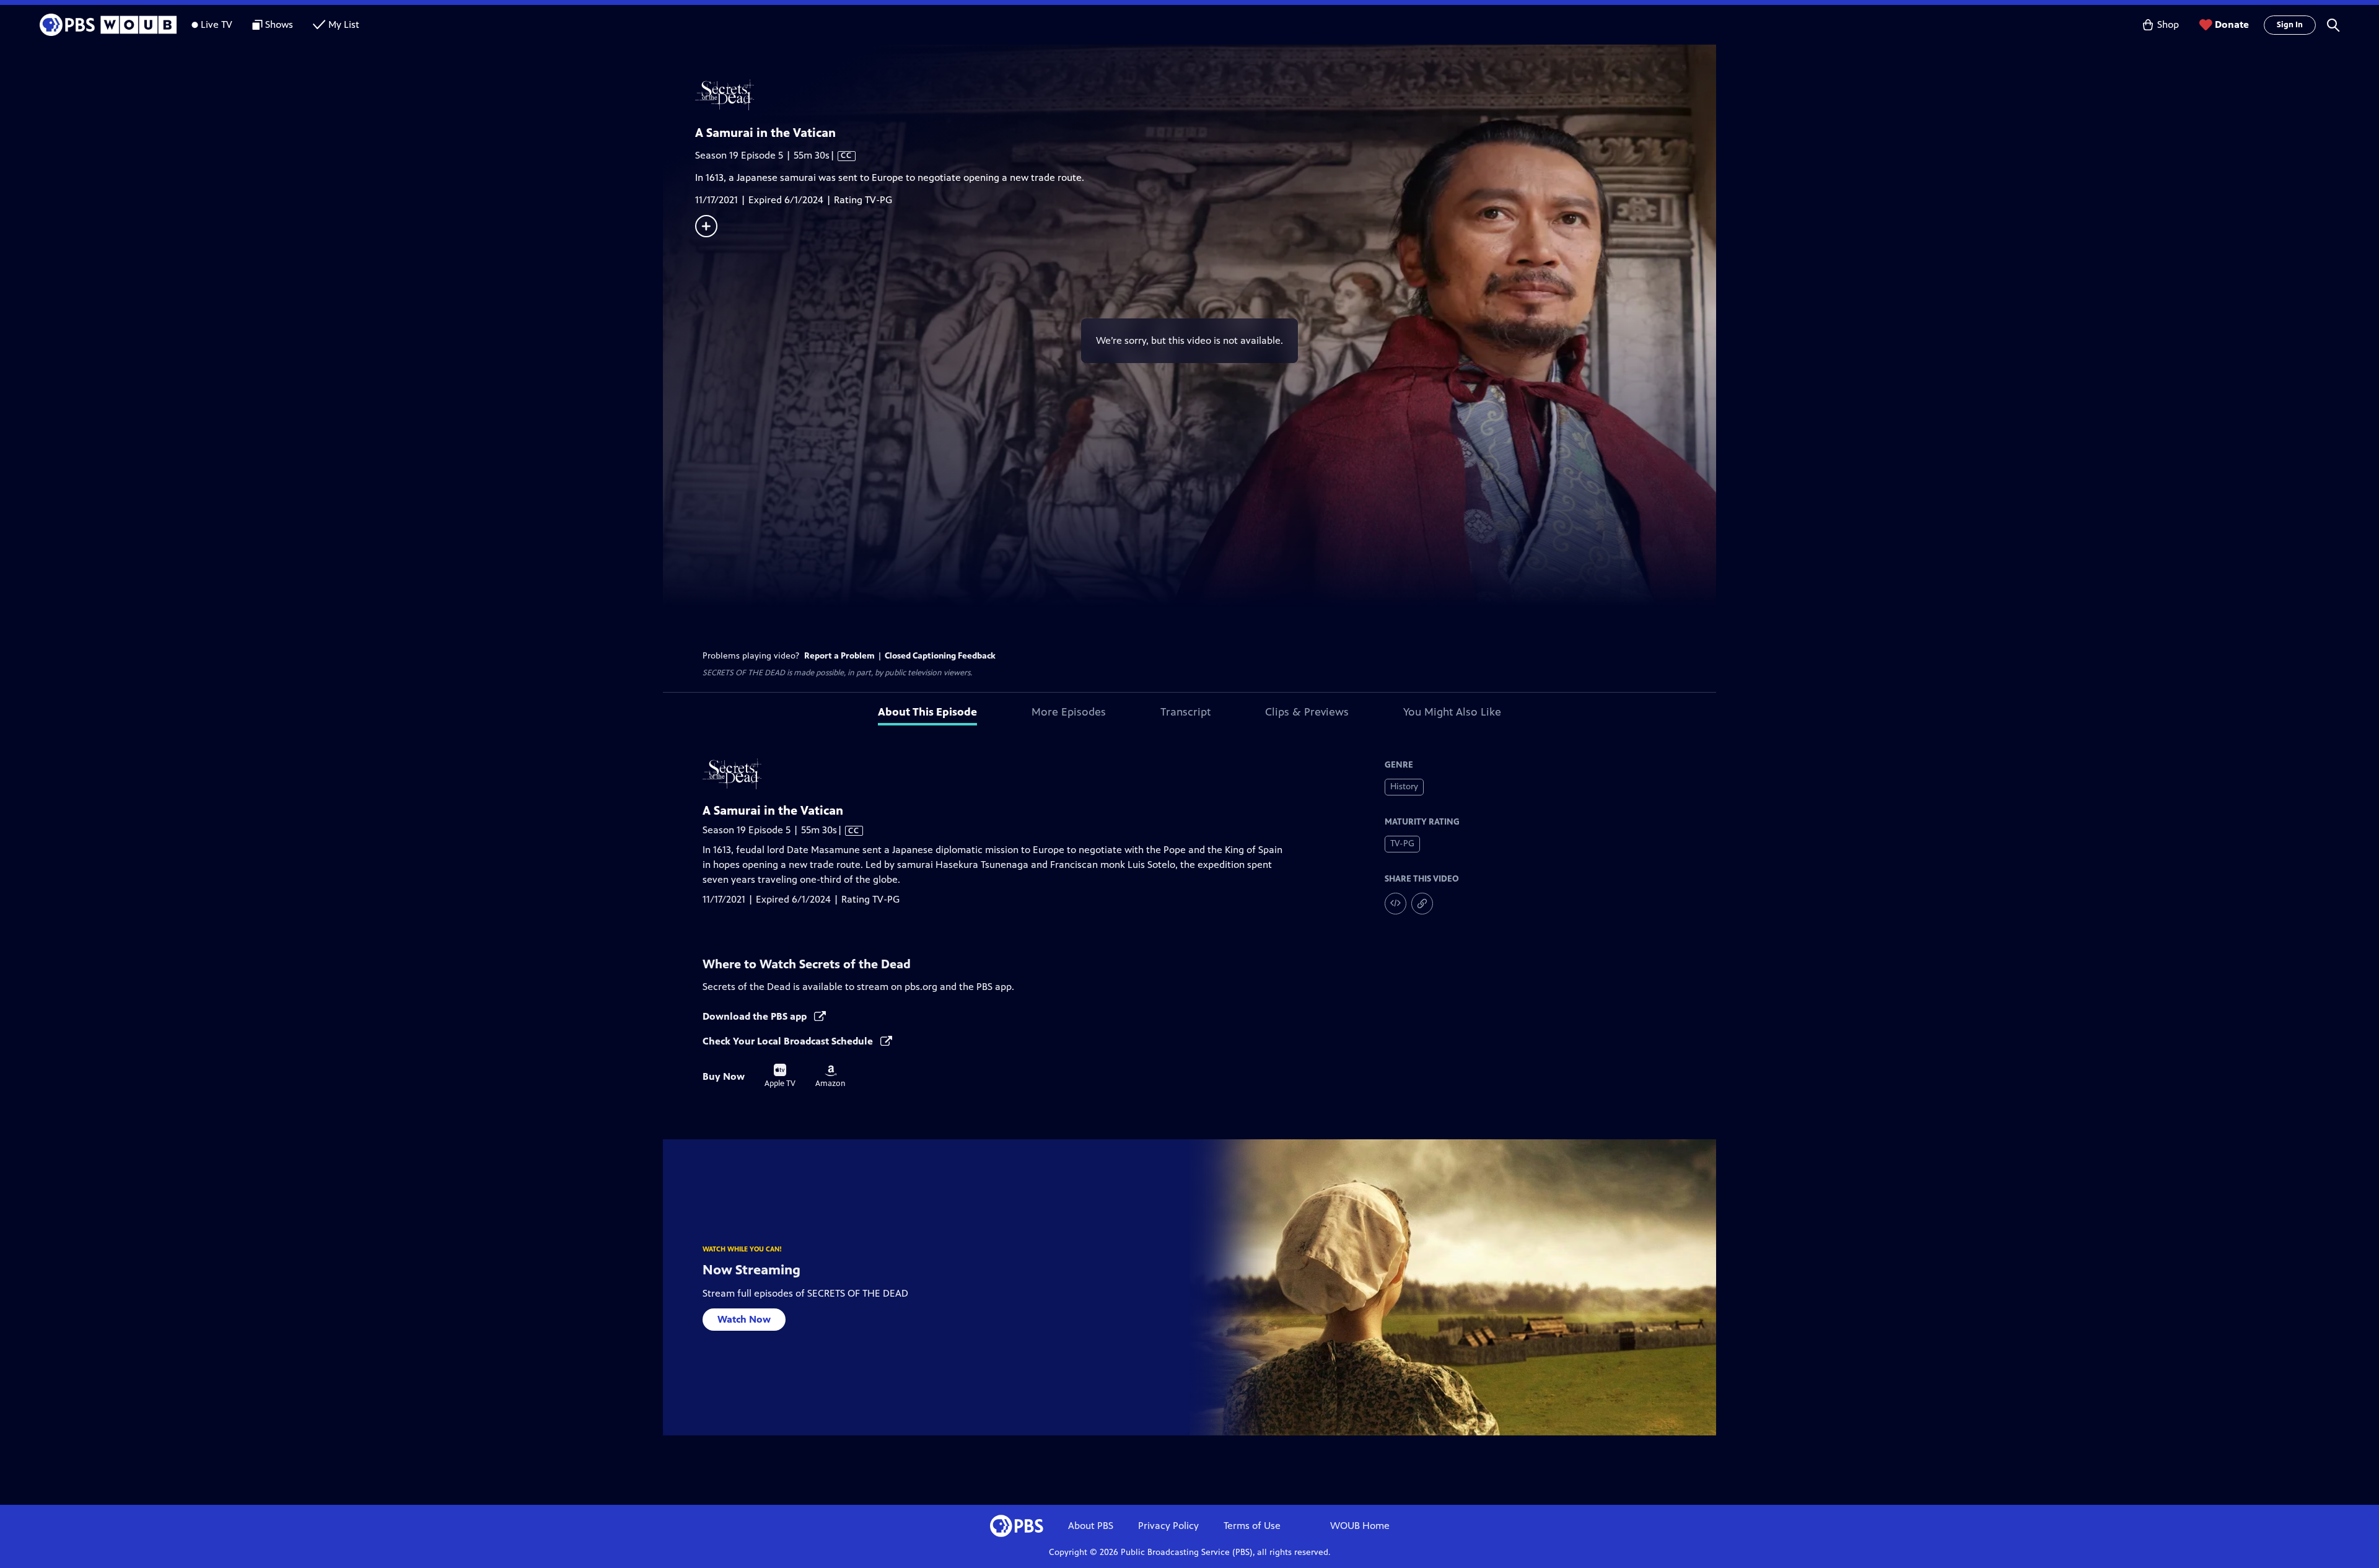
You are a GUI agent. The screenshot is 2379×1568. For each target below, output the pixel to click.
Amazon (830, 1077)
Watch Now (744, 1319)
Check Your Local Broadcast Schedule (789, 1041)
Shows (279, 24)
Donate (2232, 24)
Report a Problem (839, 656)
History (1404, 786)
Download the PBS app (756, 1016)
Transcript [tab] (1185, 712)
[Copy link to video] (1422, 904)
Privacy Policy (1168, 1526)
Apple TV (780, 1076)
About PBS (1091, 1526)
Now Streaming (751, 1270)
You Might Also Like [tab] (1452, 712)
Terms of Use (1252, 1526)
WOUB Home (1360, 1526)
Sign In (2290, 25)
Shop (2168, 24)
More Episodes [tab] (1069, 712)
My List (344, 24)
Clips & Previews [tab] (1307, 712)
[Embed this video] (1395, 904)
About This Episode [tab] (927, 712)
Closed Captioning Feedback (940, 656)
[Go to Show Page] (1206, 95)
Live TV (217, 24)
